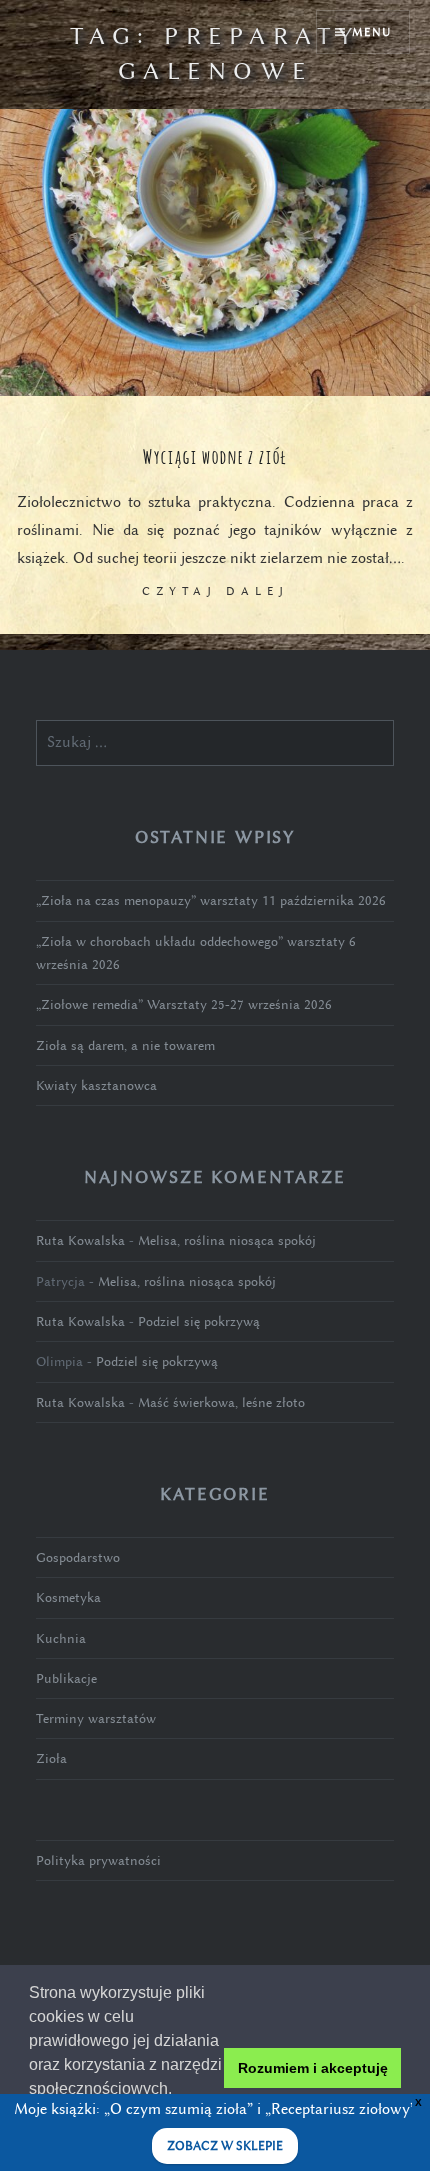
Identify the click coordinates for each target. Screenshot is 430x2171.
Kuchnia (61, 1638)
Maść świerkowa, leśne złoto (221, 1402)
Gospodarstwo (78, 1557)
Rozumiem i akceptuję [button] (313, 2068)
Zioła (51, 1758)
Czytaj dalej (215, 591)
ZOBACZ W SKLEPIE (225, 2146)
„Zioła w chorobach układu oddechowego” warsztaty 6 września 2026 (196, 953)
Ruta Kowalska (80, 1240)
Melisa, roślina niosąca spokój (227, 1240)
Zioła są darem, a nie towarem (125, 1045)
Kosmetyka (68, 1597)
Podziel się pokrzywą (199, 1321)
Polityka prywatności (98, 1860)
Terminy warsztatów (96, 1718)
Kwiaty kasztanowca (96, 1085)
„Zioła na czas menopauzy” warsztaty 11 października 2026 (211, 900)
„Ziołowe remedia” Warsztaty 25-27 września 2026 (184, 1004)
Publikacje (66, 1678)
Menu (371, 32)
